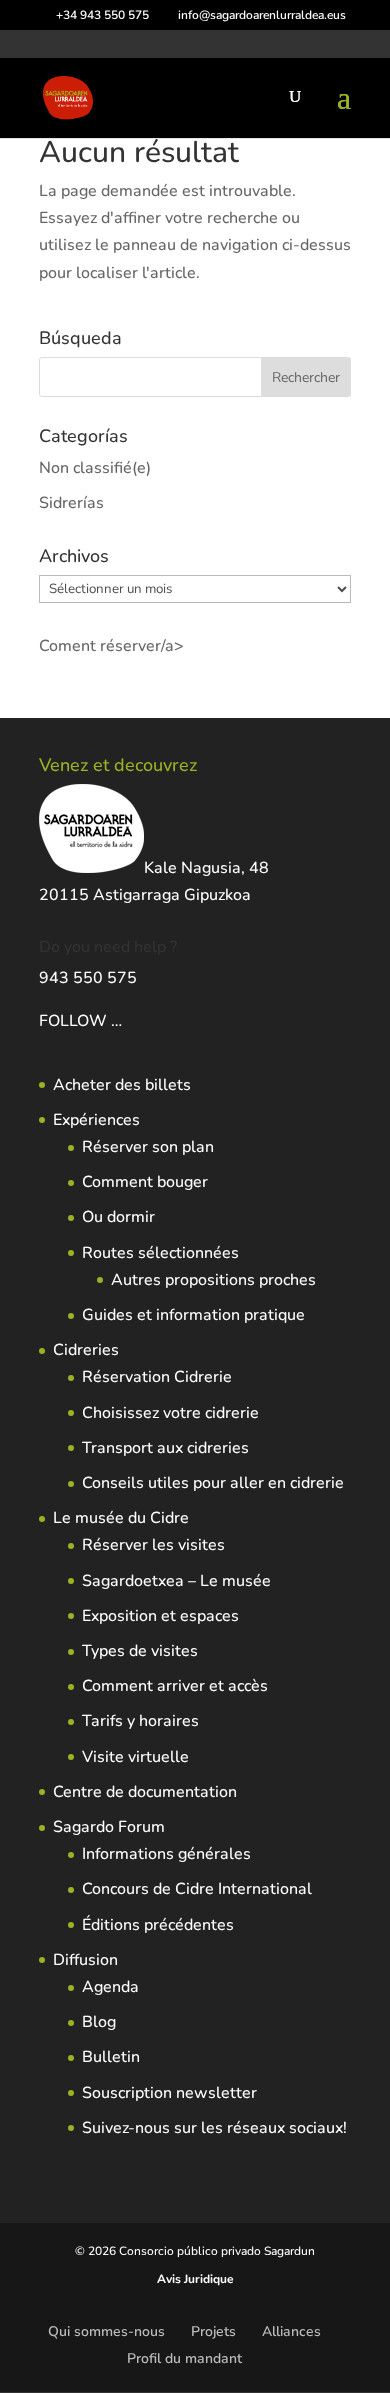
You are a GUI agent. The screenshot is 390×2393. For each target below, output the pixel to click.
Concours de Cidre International (197, 1889)
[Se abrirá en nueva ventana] (124, 1021)
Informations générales (166, 1854)
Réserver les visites (153, 1545)
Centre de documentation (145, 1792)
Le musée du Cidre (121, 1518)
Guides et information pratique (193, 1315)
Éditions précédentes (158, 1925)
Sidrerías (71, 503)
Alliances (291, 2331)
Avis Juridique (195, 2279)
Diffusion (85, 1960)
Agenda (110, 1987)
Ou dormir (118, 1217)
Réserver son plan (148, 1147)
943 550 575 (88, 978)
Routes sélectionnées (160, 1253)
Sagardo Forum (109, 1827)
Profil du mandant (184, 2358)
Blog (99, 2022)
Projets (213, 2331)
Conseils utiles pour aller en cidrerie (213, 1483)
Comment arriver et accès (175, 1686)
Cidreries (86, 1350)
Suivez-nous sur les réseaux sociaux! (214, 2128)
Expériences (96, 1120)
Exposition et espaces (160, 1616)
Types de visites (140, 1651)
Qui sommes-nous (106, 2331)
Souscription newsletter (169, 2093)
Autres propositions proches (213, 1280)
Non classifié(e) (95, 468)
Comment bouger (145, 1182)
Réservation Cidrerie (157, 1377)
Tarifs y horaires (140, 1721)
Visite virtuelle (135, 1757)
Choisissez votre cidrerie (170, 1413)
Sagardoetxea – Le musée (176, 1581)
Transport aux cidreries (165, 1448)
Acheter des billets (122, 1085)
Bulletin (111, 2057)
